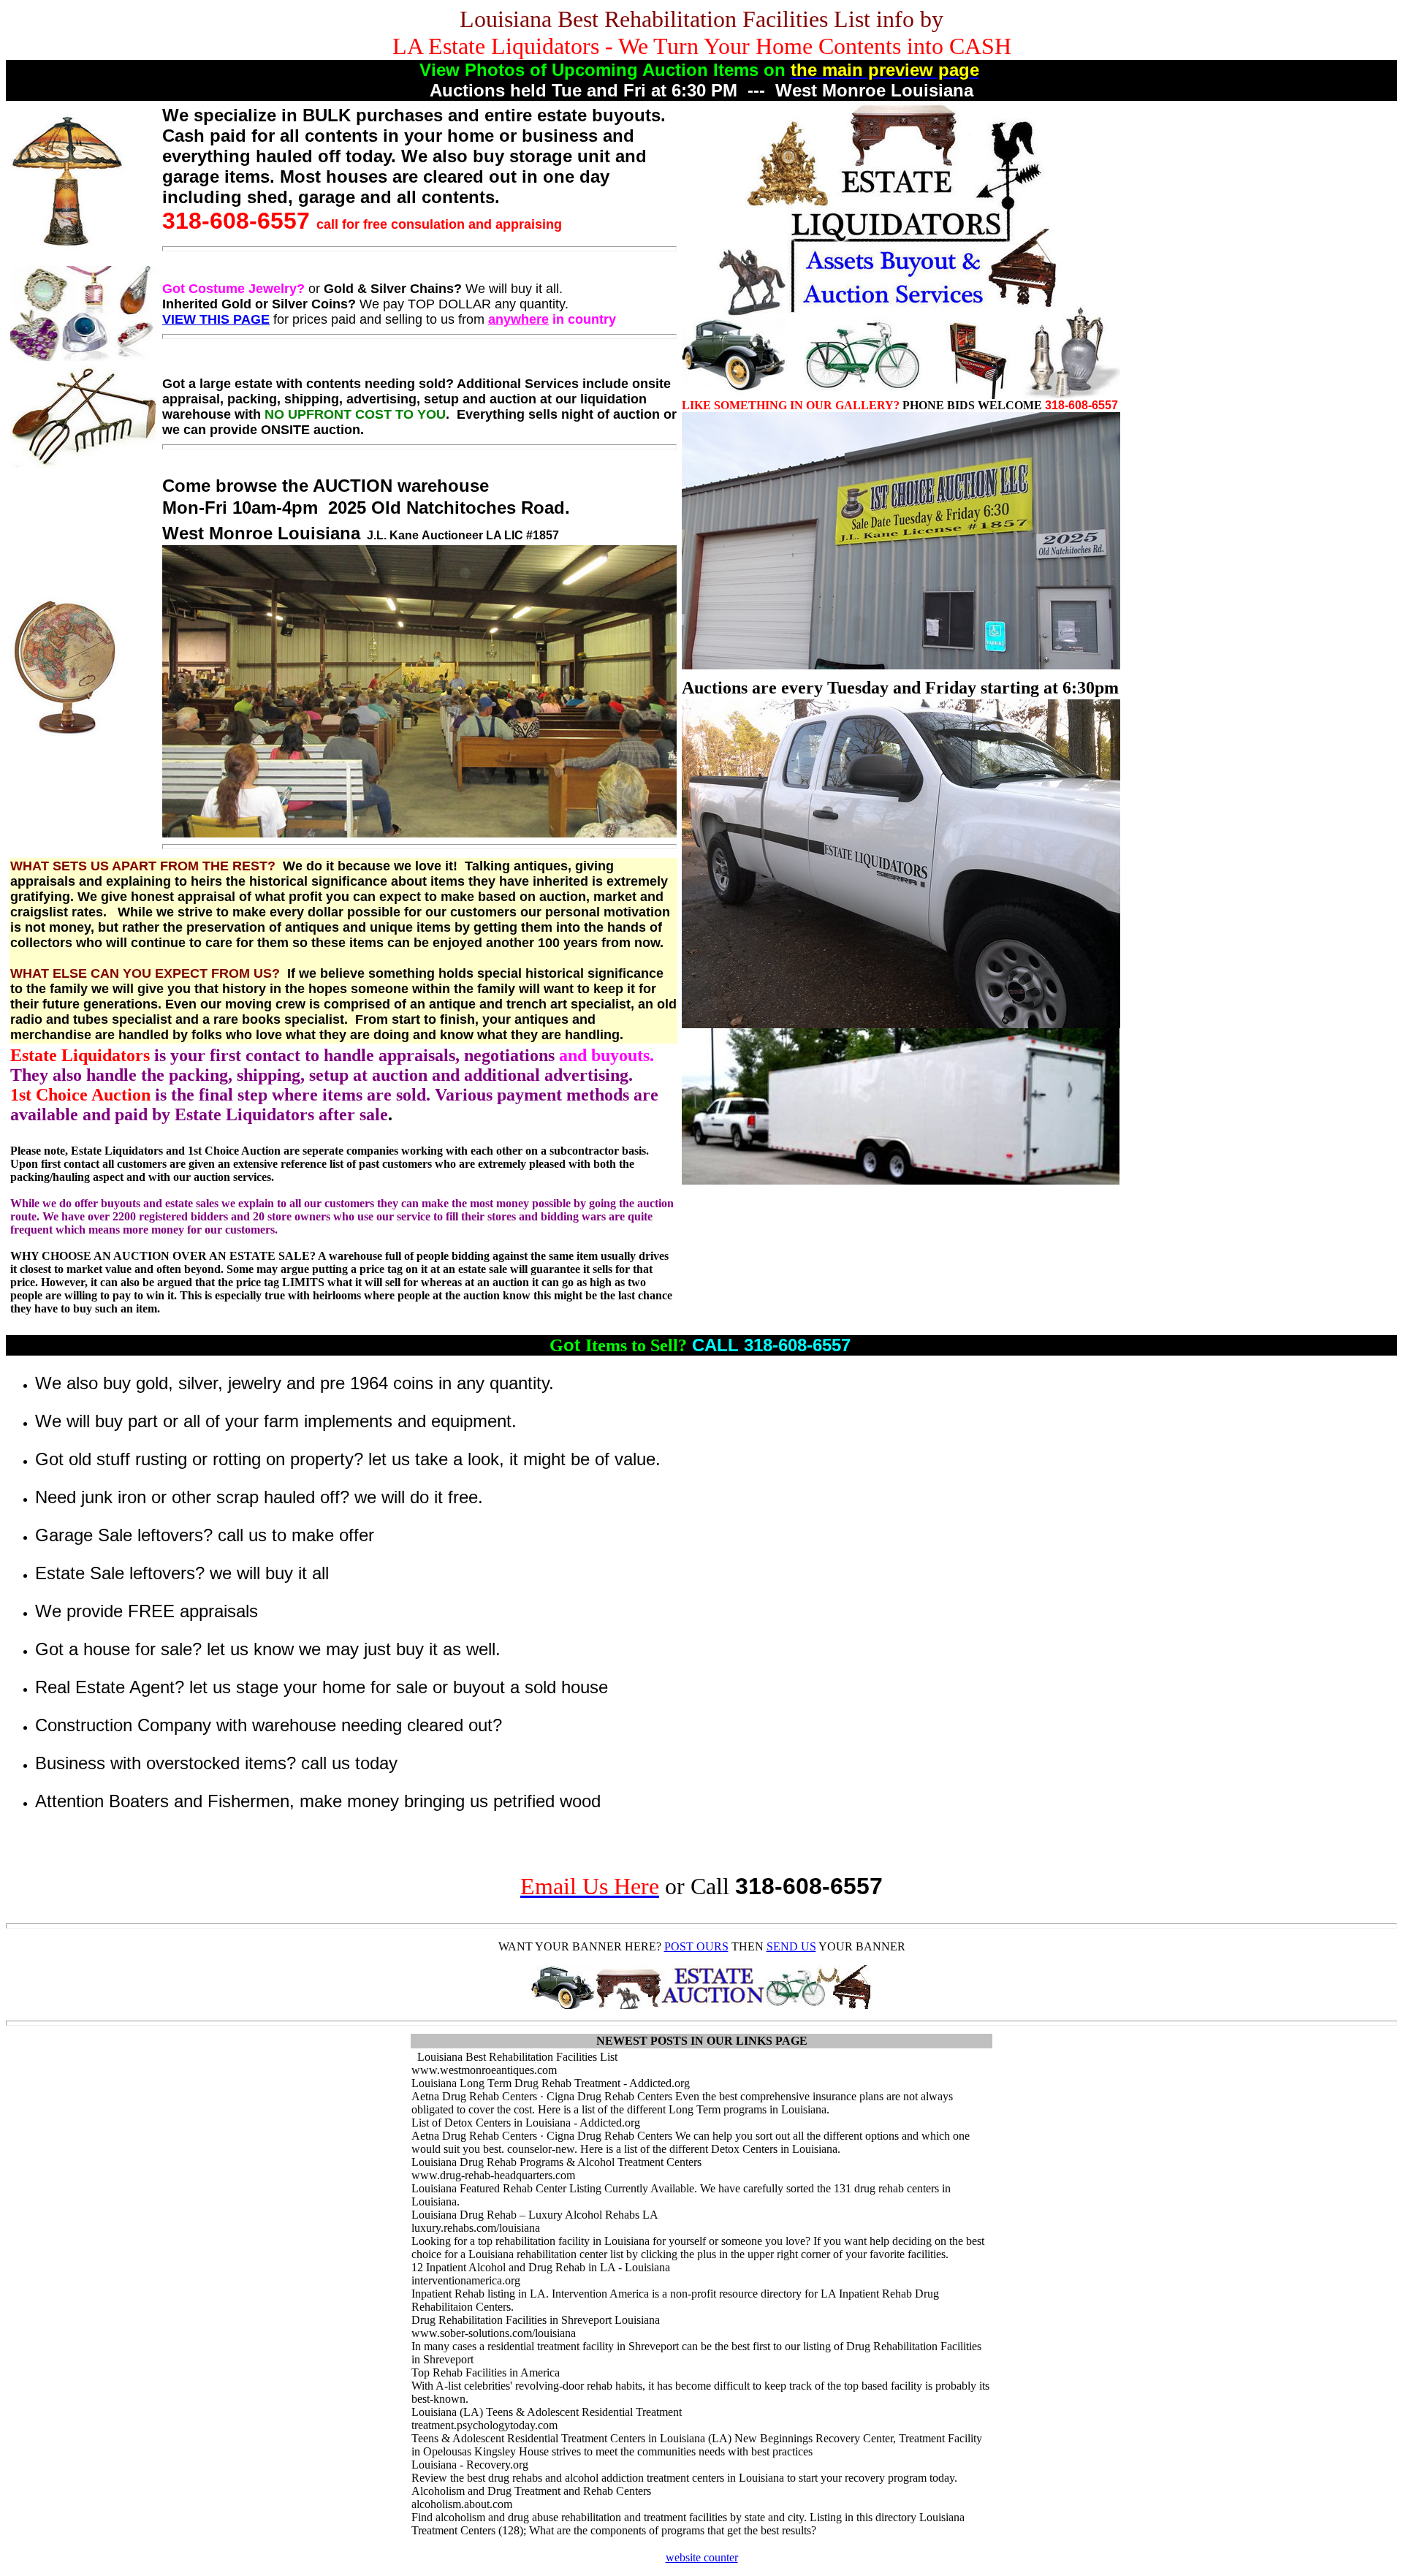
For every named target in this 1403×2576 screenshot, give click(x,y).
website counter (702, 2557)
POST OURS (696, 1946)
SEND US (791, 1946)
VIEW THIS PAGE (216, 319)
